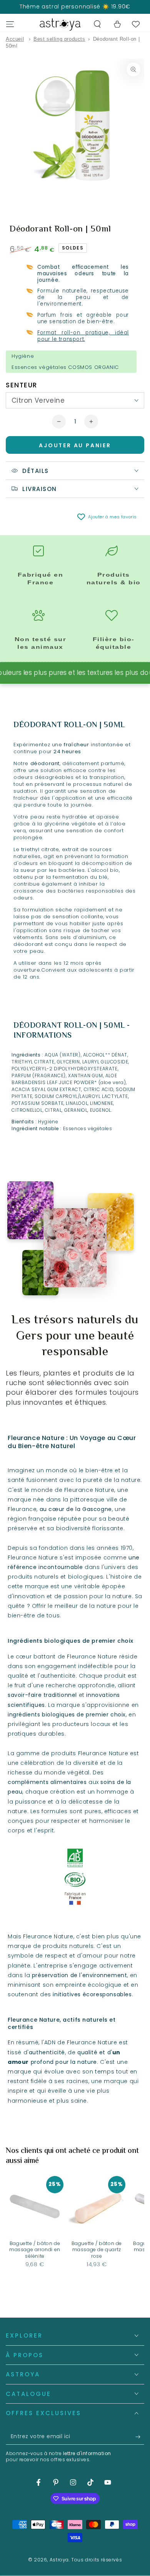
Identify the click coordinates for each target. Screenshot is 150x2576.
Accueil (15, 39)
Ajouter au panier (75, 445)
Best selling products (59, 39)
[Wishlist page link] (136, 24)
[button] (97, 24)
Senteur (22, 385)
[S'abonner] (140, 2437)
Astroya (59, 2560)
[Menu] (10, 24)
